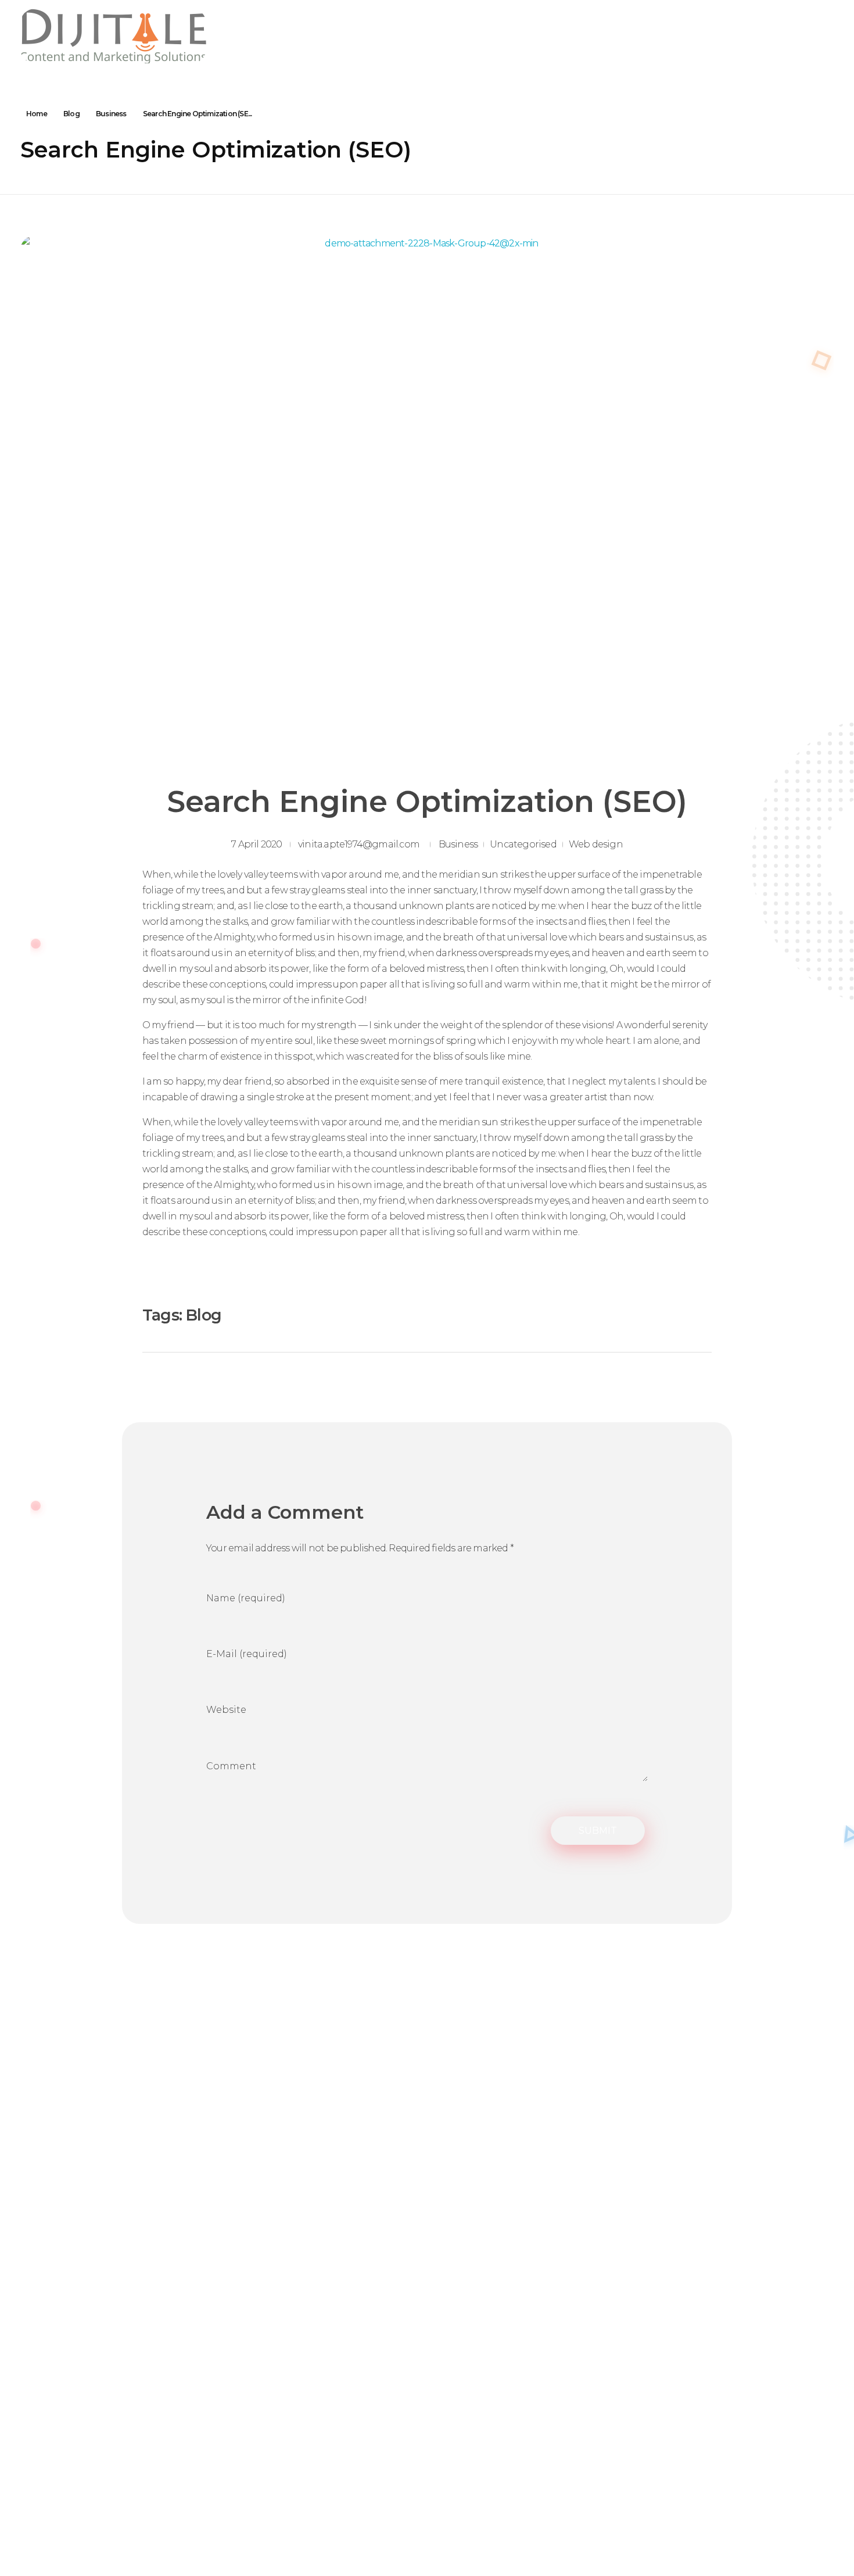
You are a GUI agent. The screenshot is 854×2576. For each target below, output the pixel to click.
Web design (596, 844)
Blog (71, 114)
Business (111, 114)
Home (37, 114)
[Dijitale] (113, 36)
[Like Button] (665, 1315)
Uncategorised (523, 844)
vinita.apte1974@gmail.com (359, 844)
